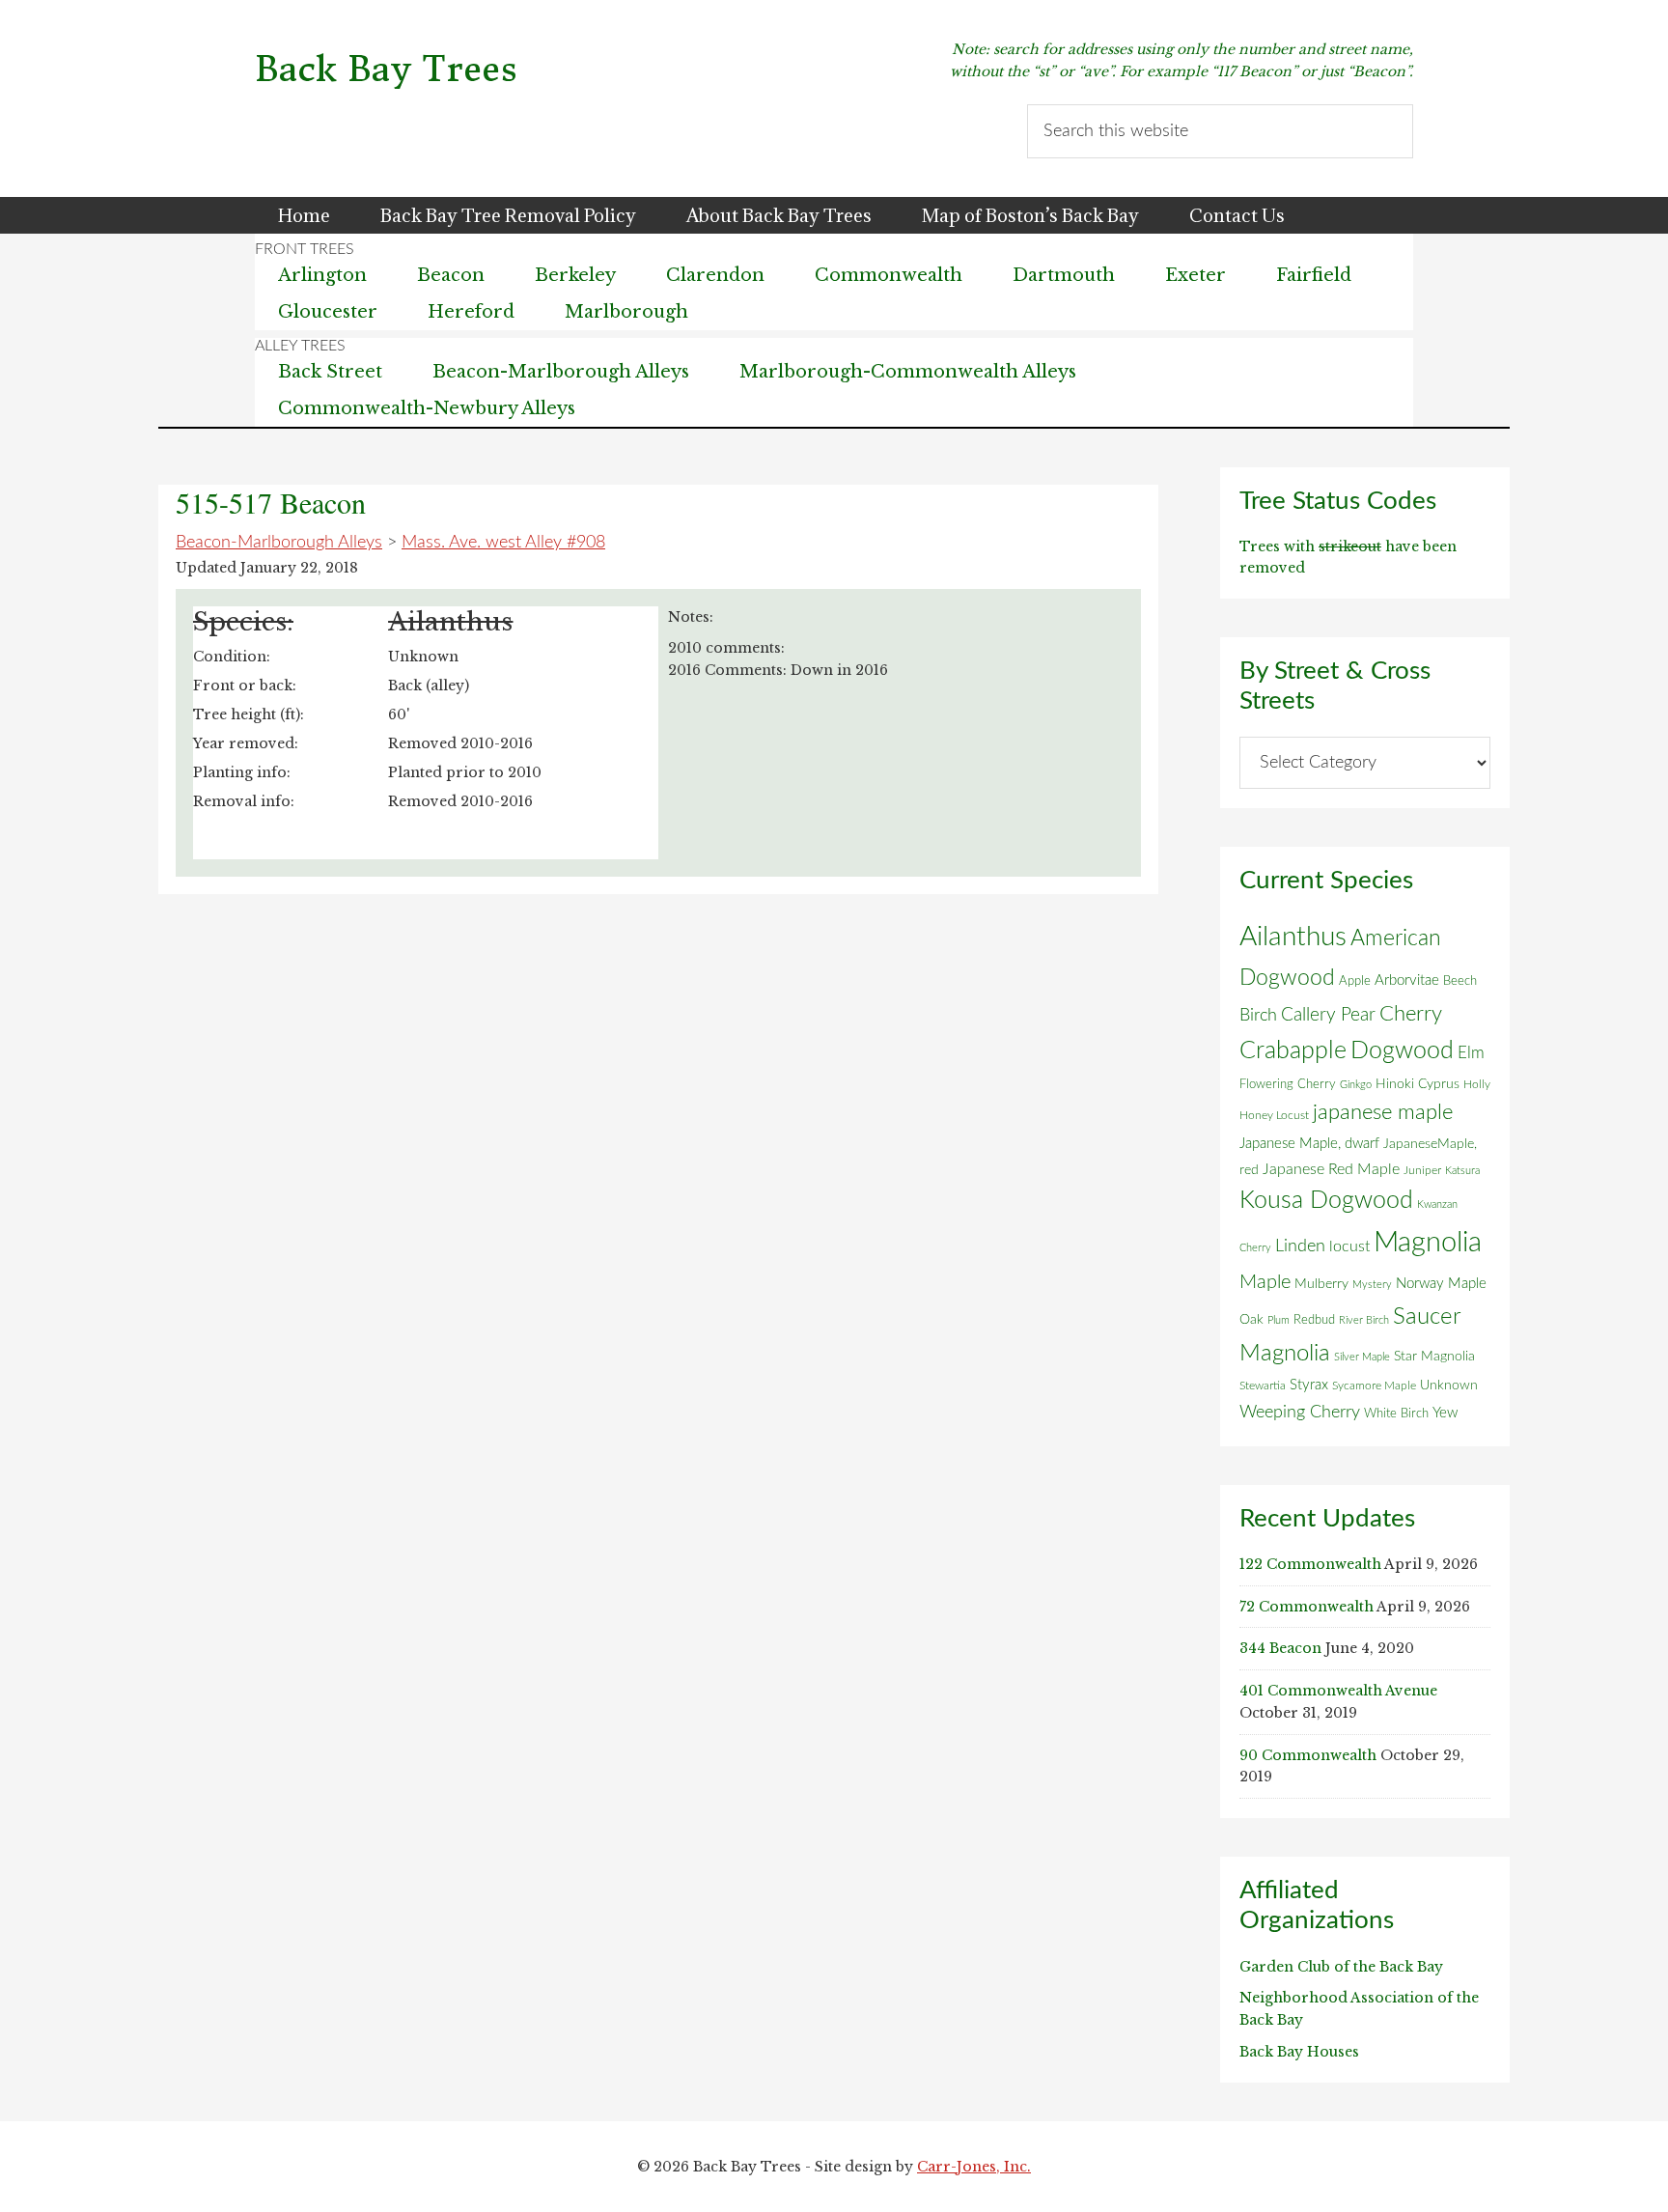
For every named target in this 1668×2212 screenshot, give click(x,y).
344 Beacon (1280, 1648)
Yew (1445, 1413)
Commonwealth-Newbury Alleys (427, 408)
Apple (1355, 981)
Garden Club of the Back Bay (1341, 1967)
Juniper (1422, 1170)
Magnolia (1428, 1243)
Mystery (1372, 1285)
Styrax (1309, 1385)
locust (1349, 1246)
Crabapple (1293, 1050)
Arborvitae (1407, 980)
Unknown (1449, 1386)
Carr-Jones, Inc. (974, 2167)
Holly (1477, 1084)
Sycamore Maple (1374, 1386)
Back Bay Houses (1299, 2052)
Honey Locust (1274, 1115)
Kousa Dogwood (1326, 1201)
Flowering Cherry (1288, 1084)
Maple (1265, 1282)
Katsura (1462, 1171)
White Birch (1396, 1414)
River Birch (1364, 1320)
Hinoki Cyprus (1418, 1084)
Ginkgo (1356, 1085)
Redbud (1314, 1320)
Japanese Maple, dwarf (1309, 1144)
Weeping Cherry (1300, 1412)
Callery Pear (1328, 1015)
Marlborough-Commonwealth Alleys (908, 372)
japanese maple (1383, 1112)
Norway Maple (1441, 1284)
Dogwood (1402, 1051)
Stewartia (1263, 1386)
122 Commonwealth (1310, 1564)
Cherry (1411, 1014)
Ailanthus (1293, 937)
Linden (1300, 1246)
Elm (1471, 1053)
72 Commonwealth (1307, 1607)
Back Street (330, 372)
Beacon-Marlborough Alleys (561, 372)
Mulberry (1321, 1284)
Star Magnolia (1434, 1357)
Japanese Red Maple (1331, 1169)
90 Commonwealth (1308, 1755)
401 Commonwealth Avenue (1338, 1691)
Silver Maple (1362, 1357)
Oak (1251, 1320)
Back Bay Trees (386, 69)
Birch (1258, 1015)
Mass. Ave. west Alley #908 (503, 543)
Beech (1460, 981)
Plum (1279, 1320)
